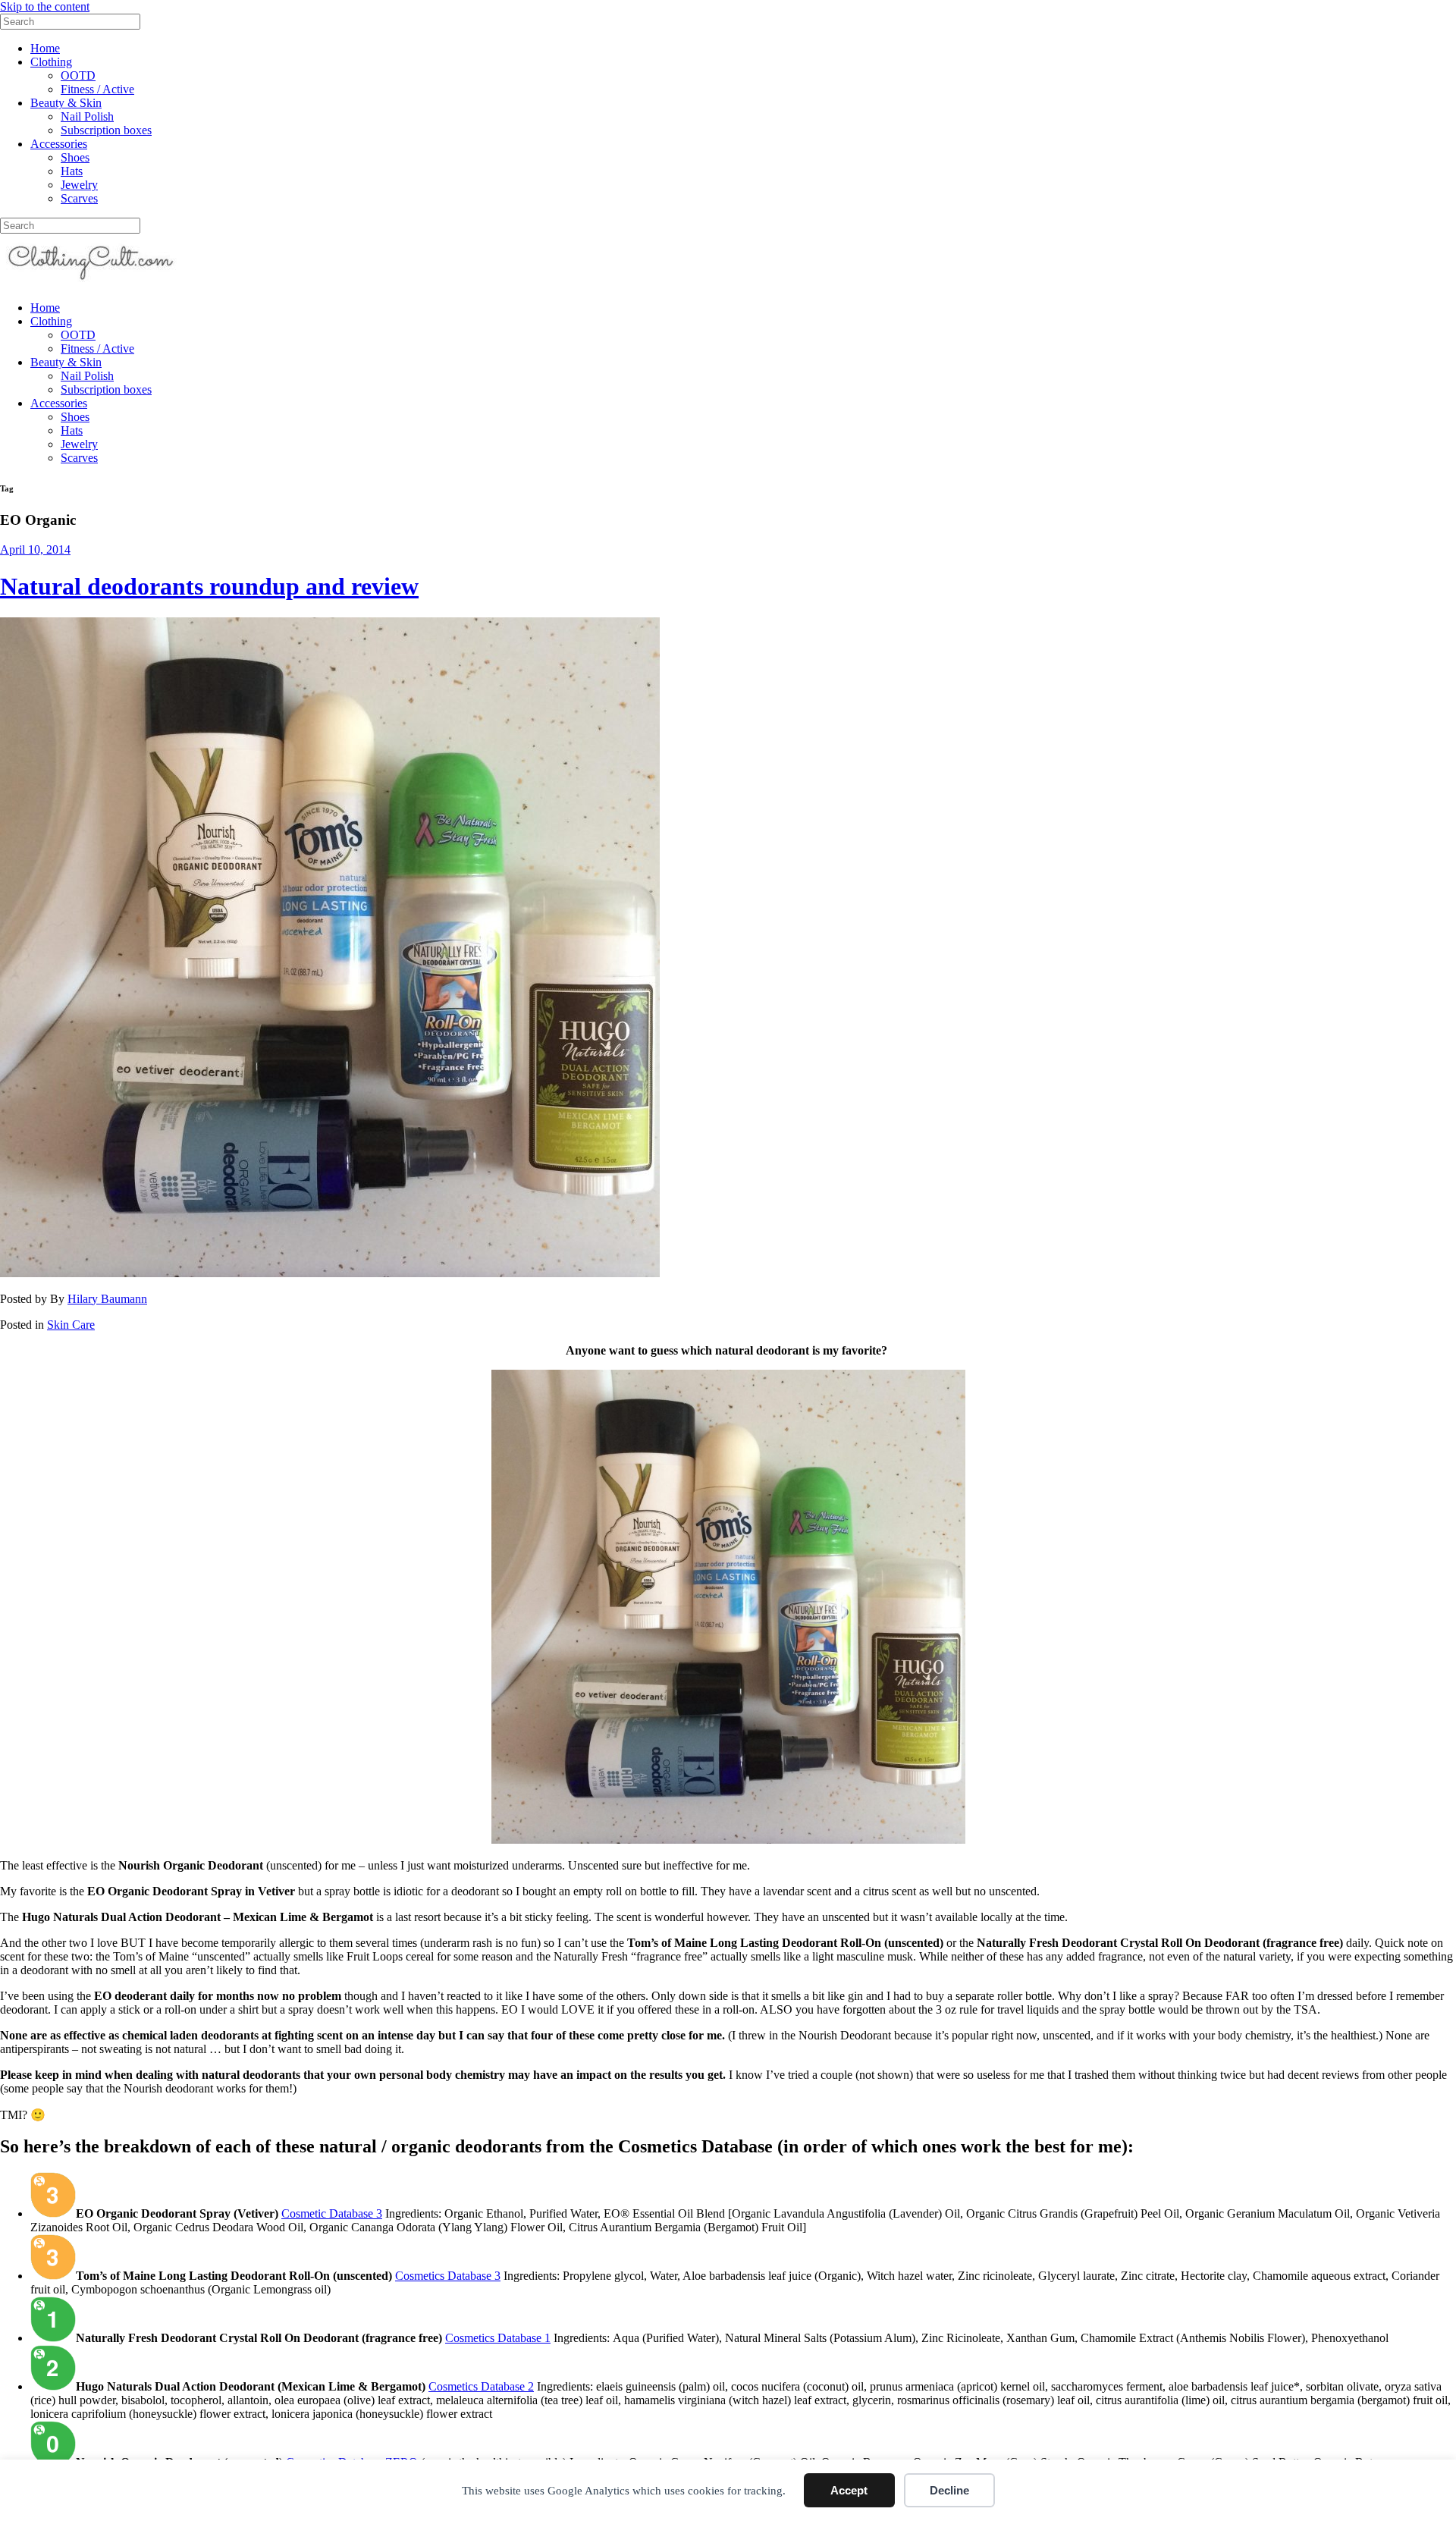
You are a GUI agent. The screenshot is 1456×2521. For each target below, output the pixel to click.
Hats (72, 171)
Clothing (51, 62)
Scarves (79, 198)
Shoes (75, 157)
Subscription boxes (106, 130)
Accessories (59, 144)
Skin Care (71, 1325)
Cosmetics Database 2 (481, 2386)
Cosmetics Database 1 (498, 2338)
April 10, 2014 (35, 549)
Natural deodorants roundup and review (209, 586)
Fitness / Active (97, 89)
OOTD (78, 75)
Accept (849, 2490)
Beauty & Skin (66, 103)
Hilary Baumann (107, 1299)
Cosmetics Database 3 (448, 2276)
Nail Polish (87, 116)
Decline (949, 2490)
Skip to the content (45, 6)
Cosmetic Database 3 (332, 2213)
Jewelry (79, 185)
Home (45, 48)
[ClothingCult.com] (91, 282)
